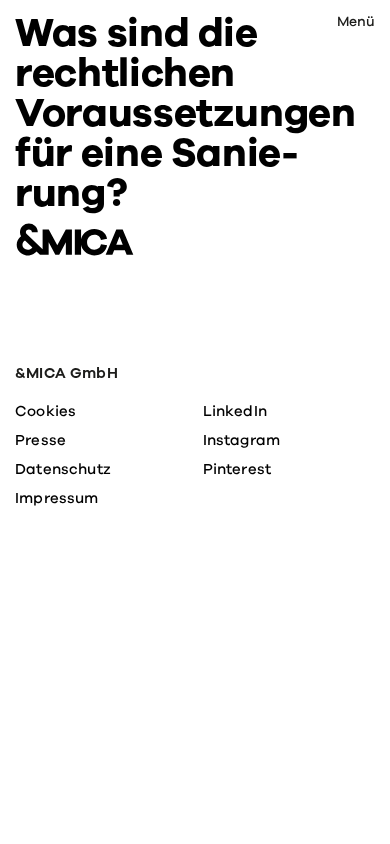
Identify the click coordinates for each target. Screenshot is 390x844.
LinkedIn (235, 411)
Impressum (57, 498)
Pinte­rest (237, 469)
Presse (40, 440)
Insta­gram (242, 440)
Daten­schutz (63, 469)
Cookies (45, 411)
